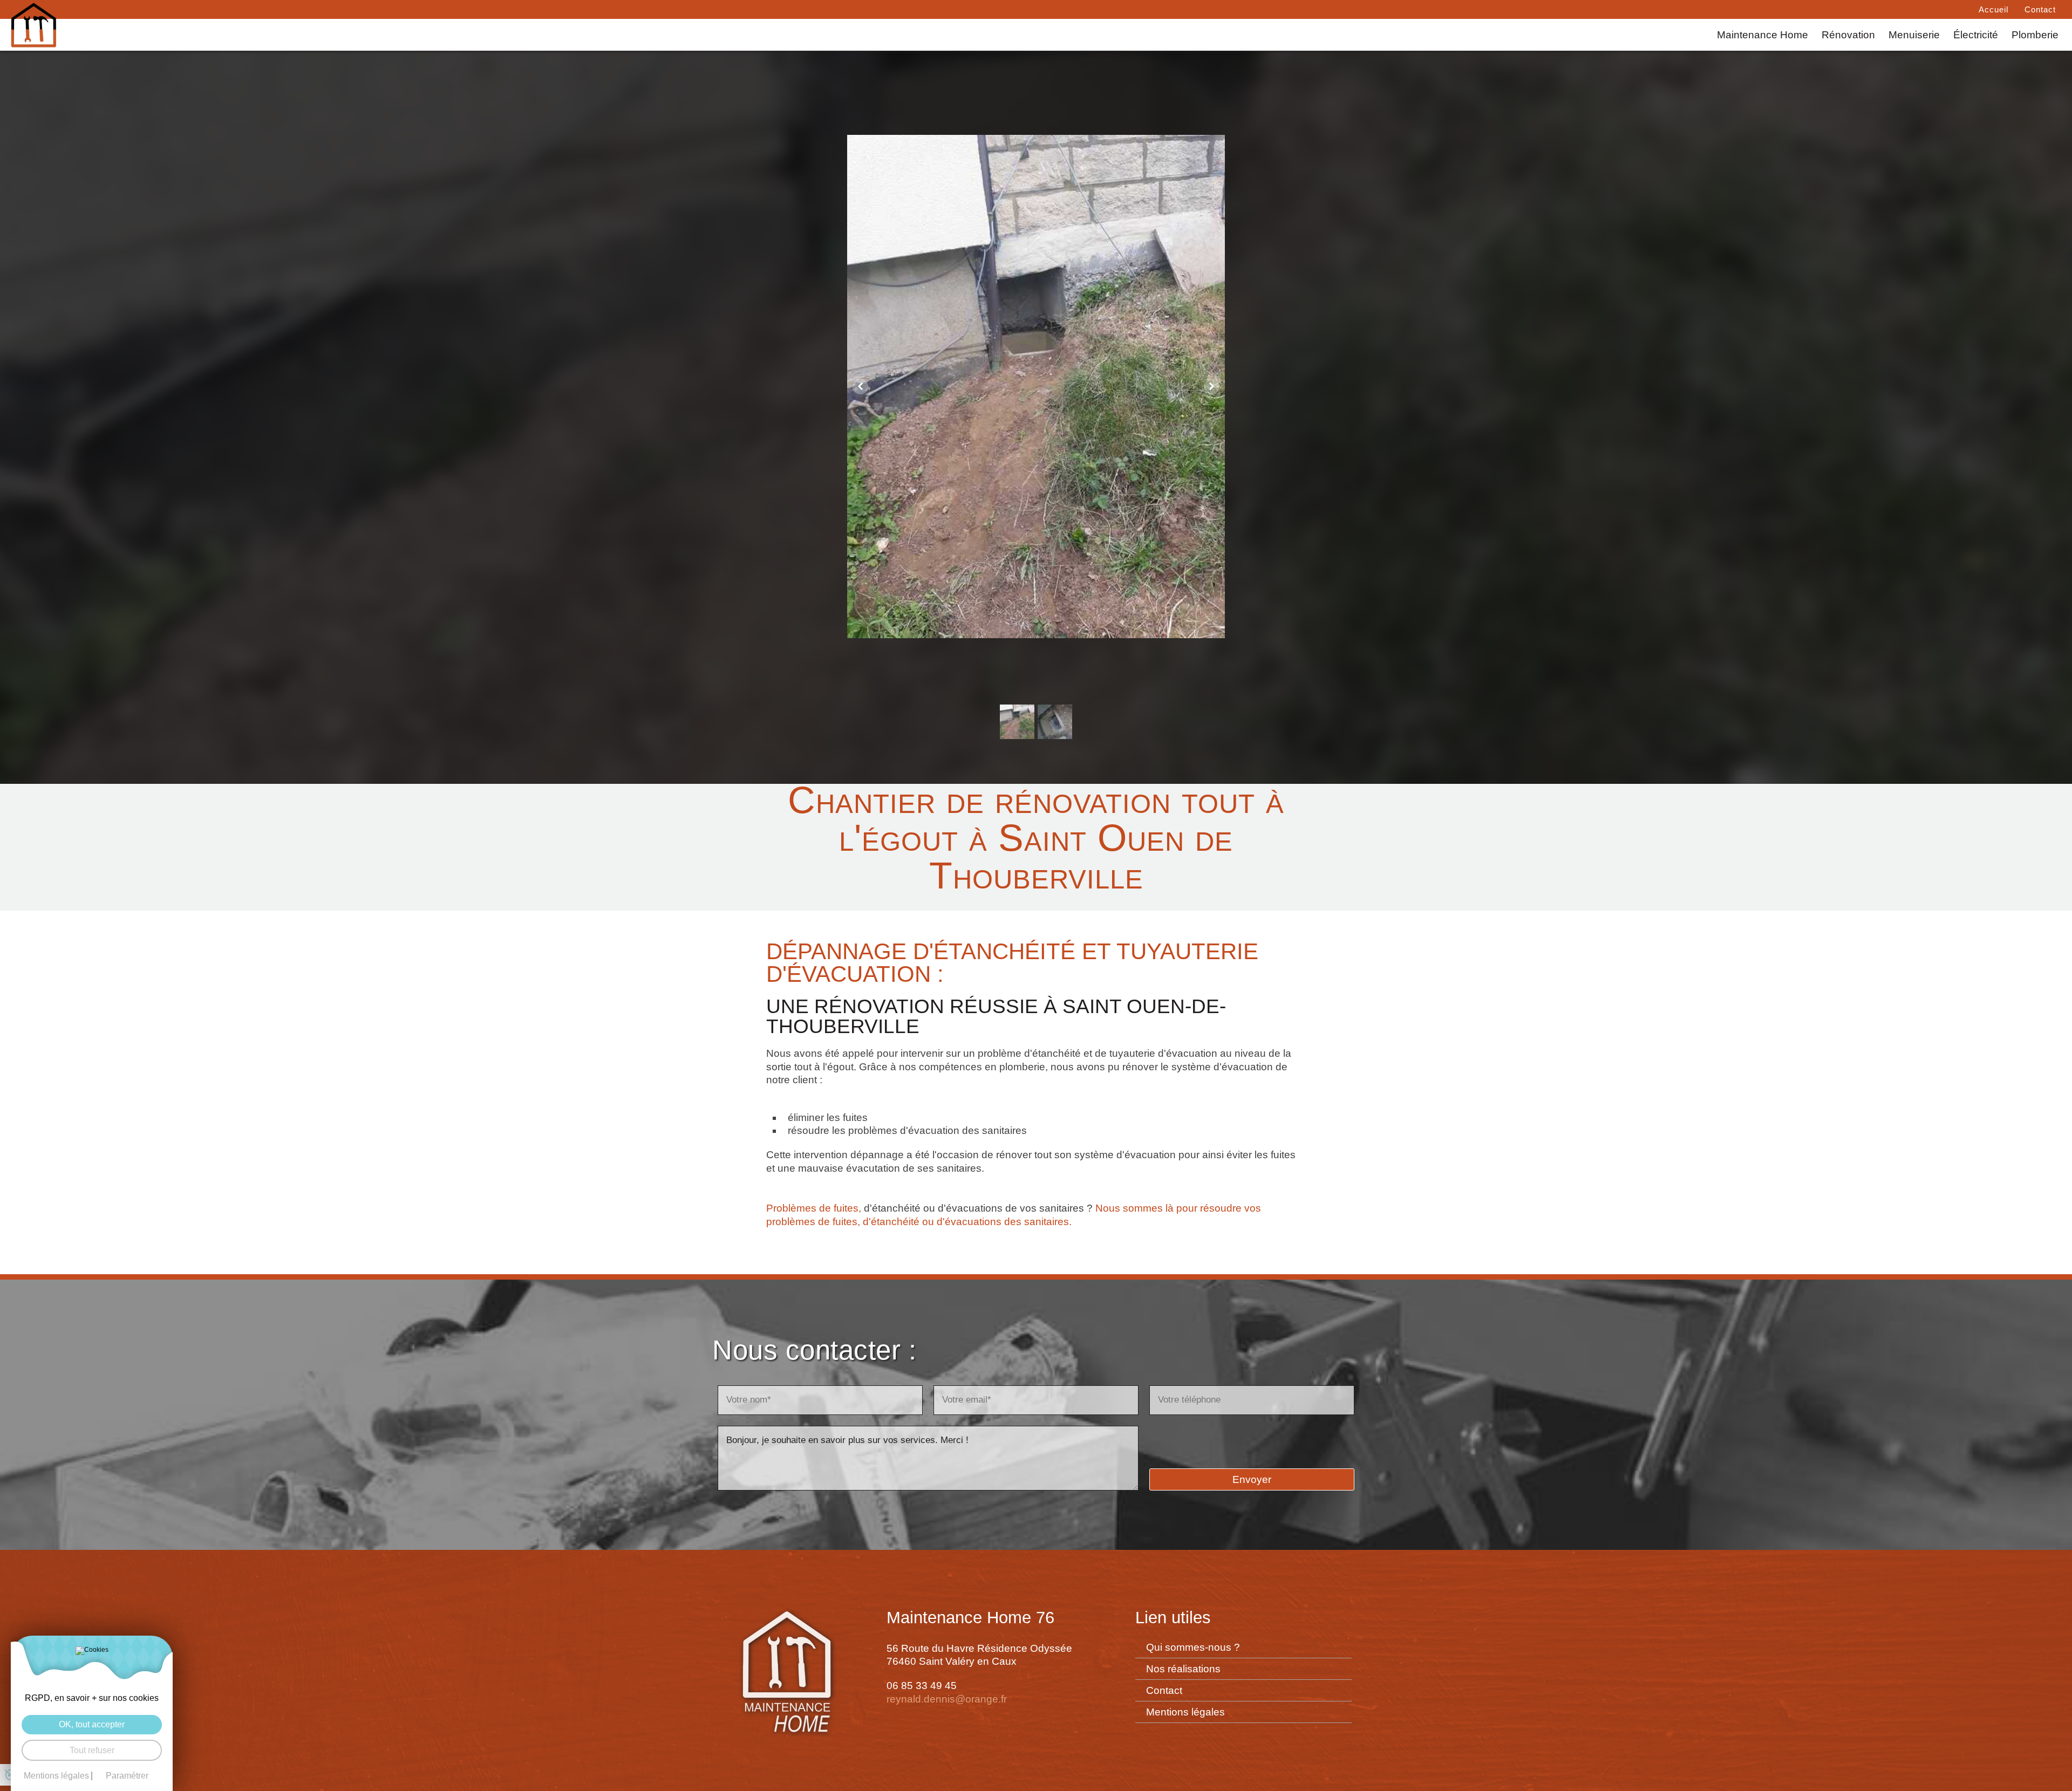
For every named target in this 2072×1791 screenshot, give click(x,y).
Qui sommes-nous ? (1193, 1647)
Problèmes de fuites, (814, 1208)
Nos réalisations (1183, 1669)
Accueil (1993, 9)
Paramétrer (127, 1776)
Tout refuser (92, 1750)
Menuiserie (1914, 35)
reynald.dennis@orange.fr (947, 1699)
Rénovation (1848, 35)
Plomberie (2035, 35)
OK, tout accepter (92, 1724)
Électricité (1976, 35)
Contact (2040, 9)
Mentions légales (1185, 1712)
